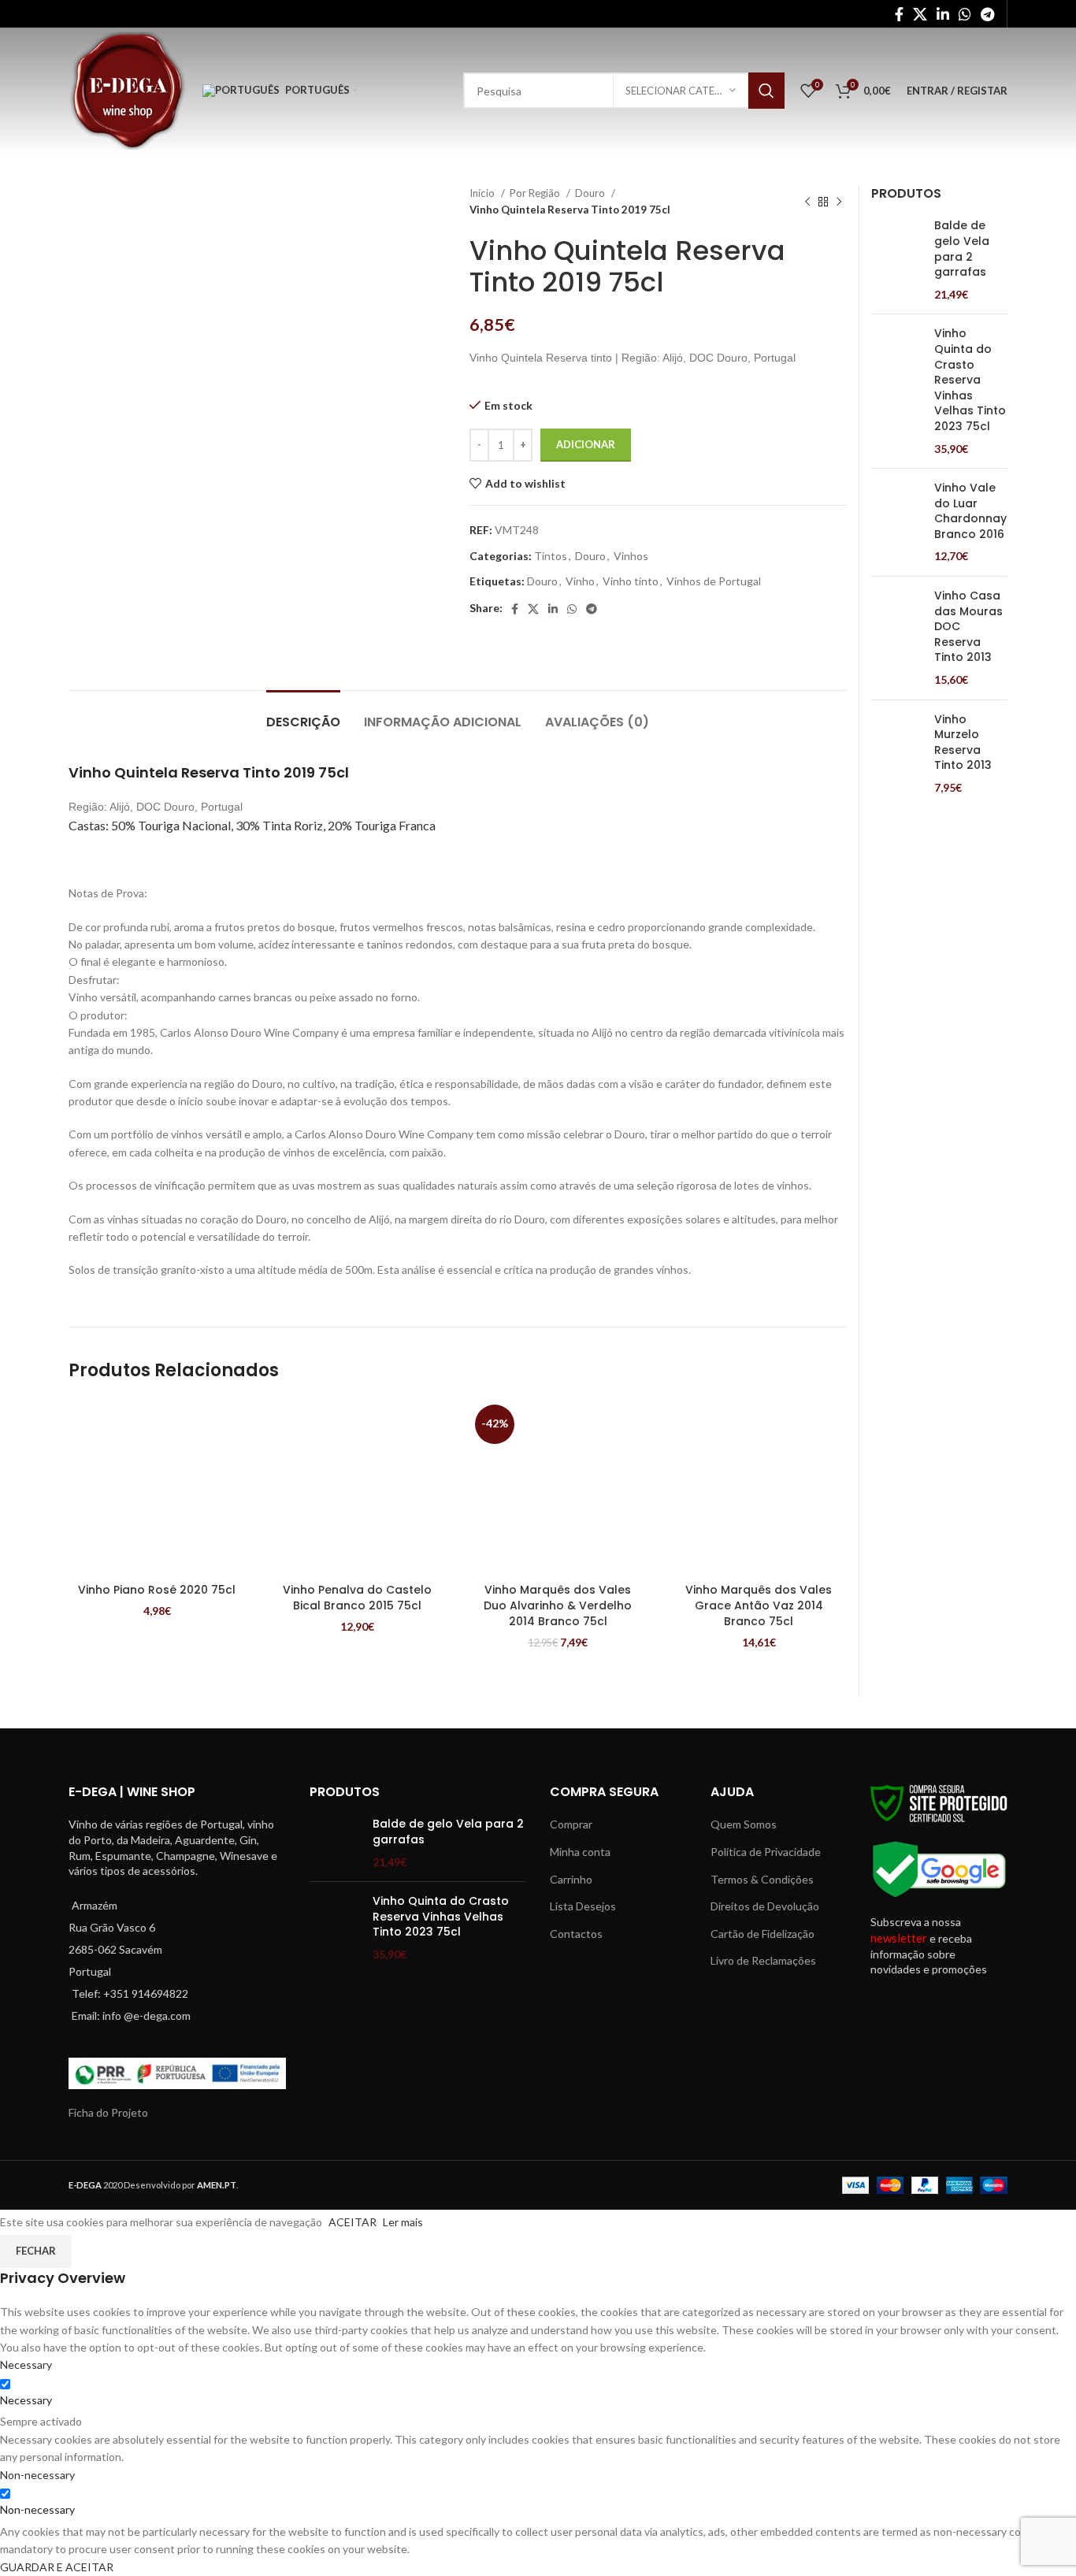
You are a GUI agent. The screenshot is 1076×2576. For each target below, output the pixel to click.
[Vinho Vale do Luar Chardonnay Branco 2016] (897, 522)
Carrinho (571, 1879)
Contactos (576, 1934)
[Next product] (839, 202)
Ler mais (403, 2222)
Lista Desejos (583, 1906)
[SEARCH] (766, 91)
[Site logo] (128, 89)
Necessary (26, 2400)
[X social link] (920, 14)
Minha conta (580, 1852)
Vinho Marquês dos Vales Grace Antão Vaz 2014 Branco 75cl (759, 1605)
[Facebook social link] (899, 14)
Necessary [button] (26, 2364)
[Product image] (157, 1488)
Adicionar (586, 444)
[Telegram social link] (987, 14)
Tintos (551, 556)
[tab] (303, 714)
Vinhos (631, 556)
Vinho (580, 581)
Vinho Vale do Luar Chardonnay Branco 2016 (970, 511)
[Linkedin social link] (943, 14)
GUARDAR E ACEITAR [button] (57, 2567)
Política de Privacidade (766, 1852)
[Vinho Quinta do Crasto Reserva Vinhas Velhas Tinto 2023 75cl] (897, 391)
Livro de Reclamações (763, 1960)
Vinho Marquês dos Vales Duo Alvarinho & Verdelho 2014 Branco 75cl (558, 1605)
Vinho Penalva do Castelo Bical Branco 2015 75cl (357, 1598)
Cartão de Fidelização (762, 1934)
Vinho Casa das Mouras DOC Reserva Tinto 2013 (968, 627)
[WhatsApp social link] (965, 14)
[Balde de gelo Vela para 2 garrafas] (897, 260)
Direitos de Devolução (765, 1906)
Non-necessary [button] (37, 2475)
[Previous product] (807, 202)
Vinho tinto (631, 581)
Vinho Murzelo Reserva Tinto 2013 (963, 743)
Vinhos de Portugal (714, 581)
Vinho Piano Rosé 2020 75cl (157, 1590)
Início (483, 193)
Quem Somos (744, 1824)
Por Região (536, 193)
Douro (591, 193)
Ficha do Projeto (108, 2112)
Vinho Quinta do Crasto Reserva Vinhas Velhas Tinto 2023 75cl (970, 380)
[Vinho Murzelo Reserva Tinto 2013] (897, 754)
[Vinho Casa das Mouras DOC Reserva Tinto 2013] (897, 638)
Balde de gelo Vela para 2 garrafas (962, 249)
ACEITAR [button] (352, 2222)
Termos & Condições (762, 1879)
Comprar (571, 1824)
